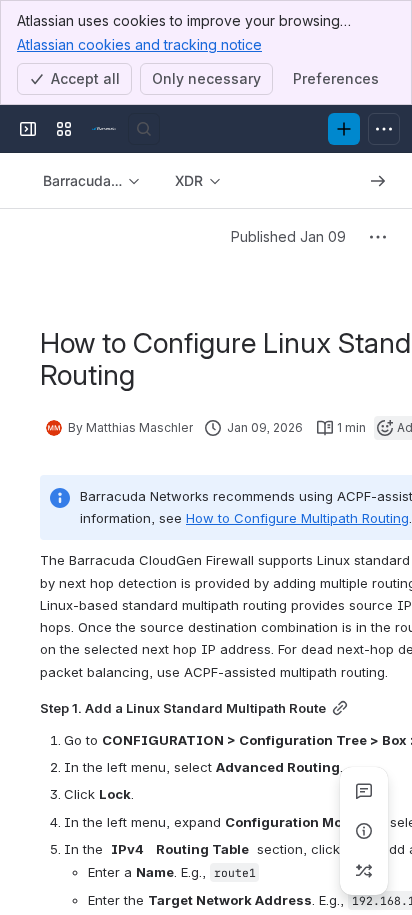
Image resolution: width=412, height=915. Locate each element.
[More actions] (378, 237)
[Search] (144, 129)
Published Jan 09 (288, 236)
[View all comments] (364, 791)
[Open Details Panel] (364, 831)
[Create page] (364, 871)
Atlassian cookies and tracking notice (139, 44)
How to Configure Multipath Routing (297, 518)
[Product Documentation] (104, 129)
